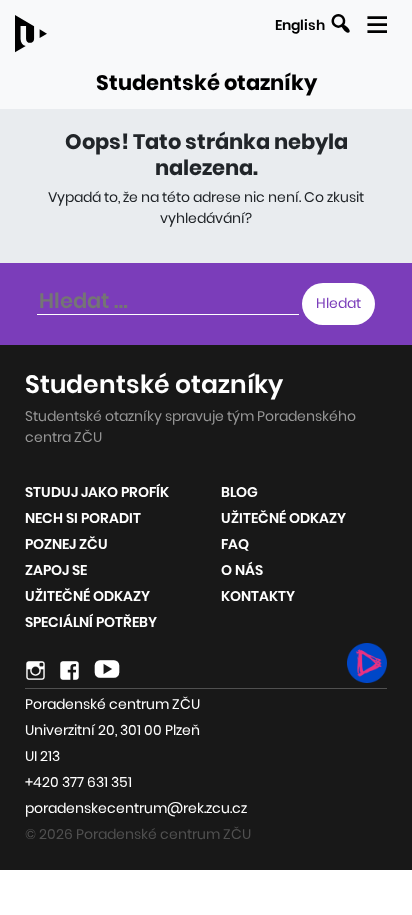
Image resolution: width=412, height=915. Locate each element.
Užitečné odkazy (87, 596)
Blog (239, 492)
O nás (242, 570)
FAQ (235, 544)
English (300, 25)
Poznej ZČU (66, 544)
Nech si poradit (83, 518)
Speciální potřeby (91, 622)
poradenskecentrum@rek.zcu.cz (136, 808)
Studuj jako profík (97, 492)
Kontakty (258, 596)
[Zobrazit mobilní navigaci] (376, 21)
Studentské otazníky (206, 82)
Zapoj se (56, 570)
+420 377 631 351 (78, 782)
